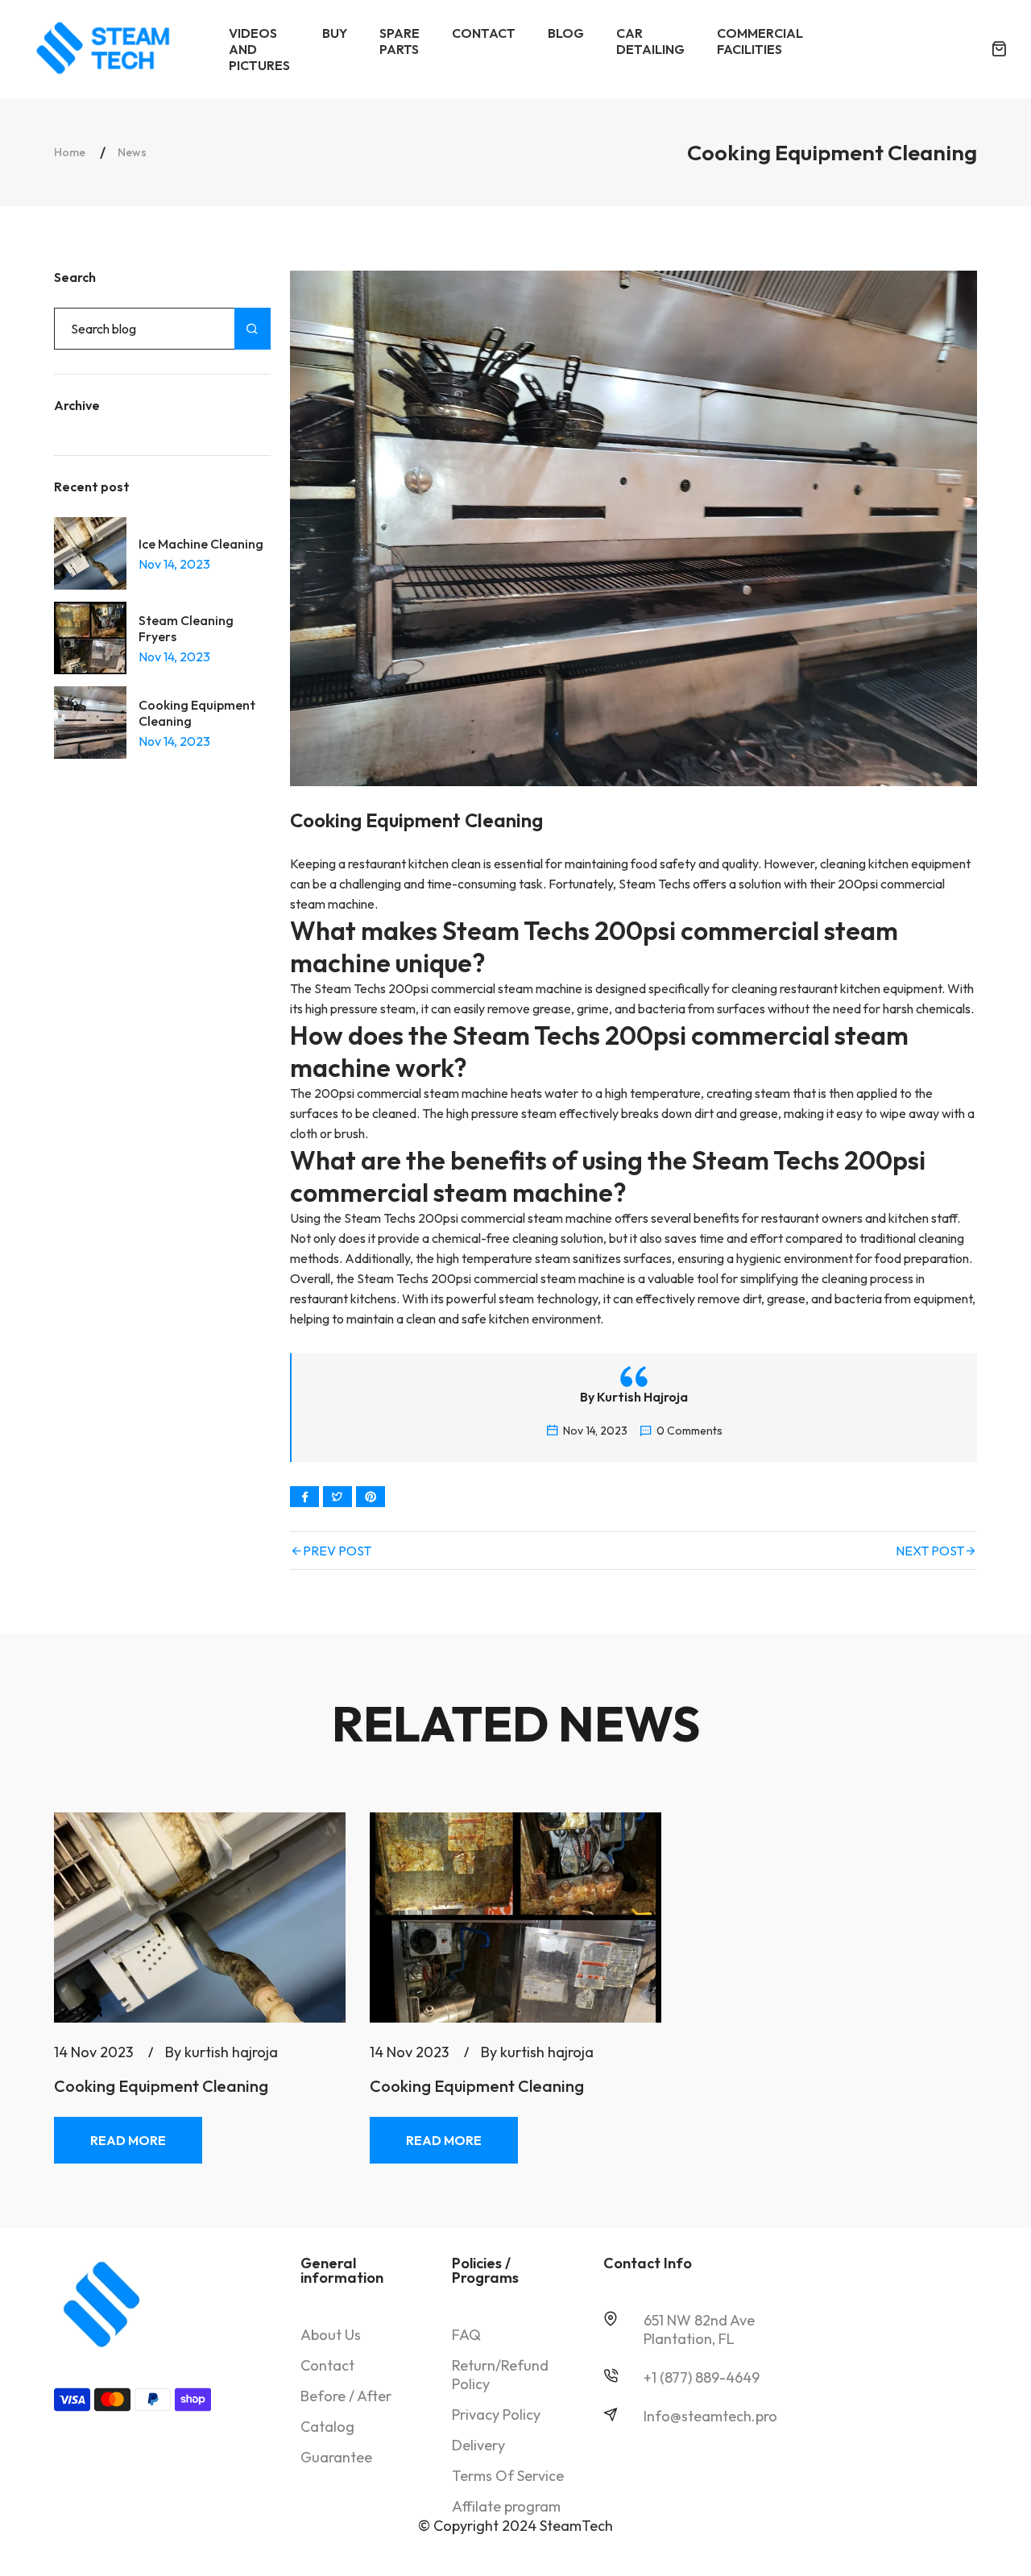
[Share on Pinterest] (371, 1497)
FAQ (466, 2335)
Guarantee (336, 2457)
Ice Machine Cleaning (201, 544)
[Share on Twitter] (337, 1497)
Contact (327, 2365)
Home (70, 152)
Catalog (327, 2427)
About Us (331, 2335)
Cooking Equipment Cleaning (197, 713)
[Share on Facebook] (304, 1497)
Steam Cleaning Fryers (186, 628)
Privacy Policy (496, 2414)
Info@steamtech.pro (710, 2416)
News (132, 152)
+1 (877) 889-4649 (702, 2377)
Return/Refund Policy (500, 2375)
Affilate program (506, 2506)
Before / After (346, 2396)
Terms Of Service (508, 2476)
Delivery (478, 2445)
